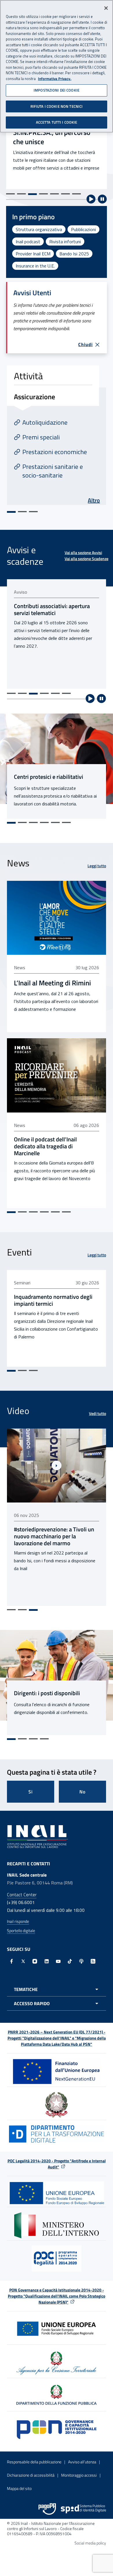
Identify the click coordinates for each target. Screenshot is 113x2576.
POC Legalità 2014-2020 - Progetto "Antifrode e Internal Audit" (57, 2164)
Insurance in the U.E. (35, 266)
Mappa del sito (19, 2488)
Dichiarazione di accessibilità (31, 2475)
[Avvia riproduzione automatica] (91, 199)
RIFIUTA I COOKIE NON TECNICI (57, 106)
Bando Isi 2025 (74, 254)
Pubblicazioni (83, 229)
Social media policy (90, 2543)
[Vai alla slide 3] (32, 194)
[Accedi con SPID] (83, 2509)
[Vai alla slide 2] (21, 194)
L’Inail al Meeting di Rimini (52, 983)
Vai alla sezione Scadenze (86, 559)
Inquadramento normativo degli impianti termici (53, 1300)
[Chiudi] (106, 8)
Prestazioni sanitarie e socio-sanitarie (53, 471)
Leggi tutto (97, 866)
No (82, 1792)
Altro (94, 500)
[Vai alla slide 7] (76, 194)
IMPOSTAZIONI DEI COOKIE (57, 90)
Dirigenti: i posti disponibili (47, 1693)
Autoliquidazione (45, 422)
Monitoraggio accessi (79, 2475)
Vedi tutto (97, 1413)
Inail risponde (18, 1921)
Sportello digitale (21, 1930)
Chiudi (85, 344)
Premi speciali (41, 437)
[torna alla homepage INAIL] (38, 1836)
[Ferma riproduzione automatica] (102, 199)
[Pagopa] (47, 2509)
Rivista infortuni (65, 242)
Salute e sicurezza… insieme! (55, 140)
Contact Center (22, 1895)
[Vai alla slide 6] (65, 194)
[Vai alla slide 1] (10, 194)
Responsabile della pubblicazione (34, 2462)
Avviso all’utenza (82, 2462)
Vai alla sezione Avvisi (83, 552)
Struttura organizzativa (39, 229)
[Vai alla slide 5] (54, 194)
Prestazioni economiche (55, 452)
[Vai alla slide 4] (43, 194)
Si (31, 1792)
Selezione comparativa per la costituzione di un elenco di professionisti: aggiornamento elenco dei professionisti (51, 616)
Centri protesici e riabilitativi (49, 777)
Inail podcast (28, 242)
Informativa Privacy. (55, 79)
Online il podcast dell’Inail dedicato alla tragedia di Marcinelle (45, 1146)
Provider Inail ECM (33, 254)
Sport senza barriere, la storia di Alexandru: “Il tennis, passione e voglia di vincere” (53, 1536)
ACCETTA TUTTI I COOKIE (57, 122)
